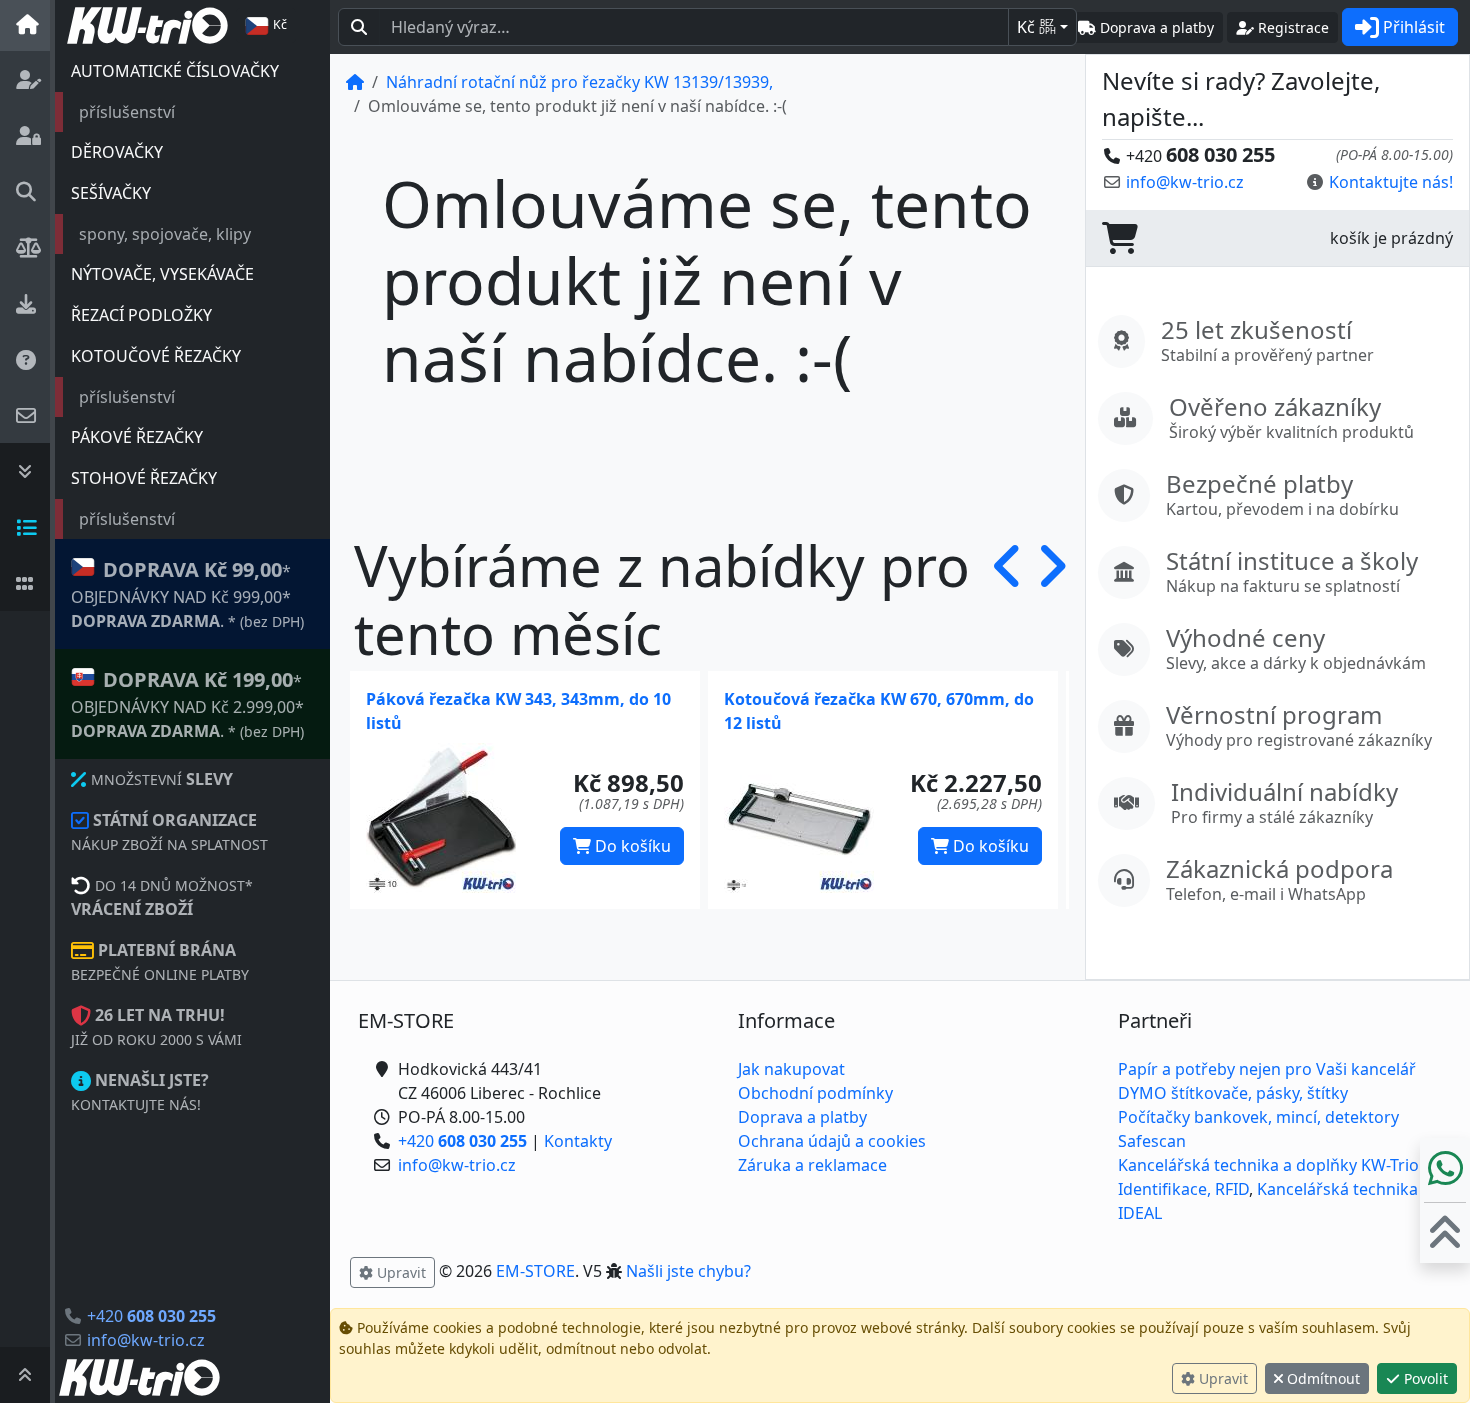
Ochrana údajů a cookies (832, 1141)
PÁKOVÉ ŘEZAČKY (137, 437)
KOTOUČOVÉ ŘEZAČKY (156, 356)
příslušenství (127, 112)
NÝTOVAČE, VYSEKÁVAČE (162, 274)
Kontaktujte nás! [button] (1391, 182)
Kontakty (578, 1141)
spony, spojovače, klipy (165, 234)
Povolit (1424, 1378)
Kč (1036, 27)
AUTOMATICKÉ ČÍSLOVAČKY (175, 71)
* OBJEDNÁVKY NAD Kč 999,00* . (187, 594)
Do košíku (631, 846)
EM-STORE (535, 1271)
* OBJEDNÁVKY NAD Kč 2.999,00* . (187, 704)
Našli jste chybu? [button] (688, 1271)
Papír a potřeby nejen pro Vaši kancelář (1267, 1069)
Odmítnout (1321, 1378)
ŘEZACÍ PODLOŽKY (141, 315)
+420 (151, 1316)
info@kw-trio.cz (146, 1340)
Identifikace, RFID (1183, 1189)
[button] (1008, 599)
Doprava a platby (802, 1117)
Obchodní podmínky (815, 1093)
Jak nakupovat (791, 1069)
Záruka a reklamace (812, 1165)
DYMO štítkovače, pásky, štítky (1233, 1093)
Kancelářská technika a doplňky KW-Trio (1268, 1165)
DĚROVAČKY (117, 152)
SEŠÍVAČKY (111, 193)
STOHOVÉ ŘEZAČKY (144, 478)
